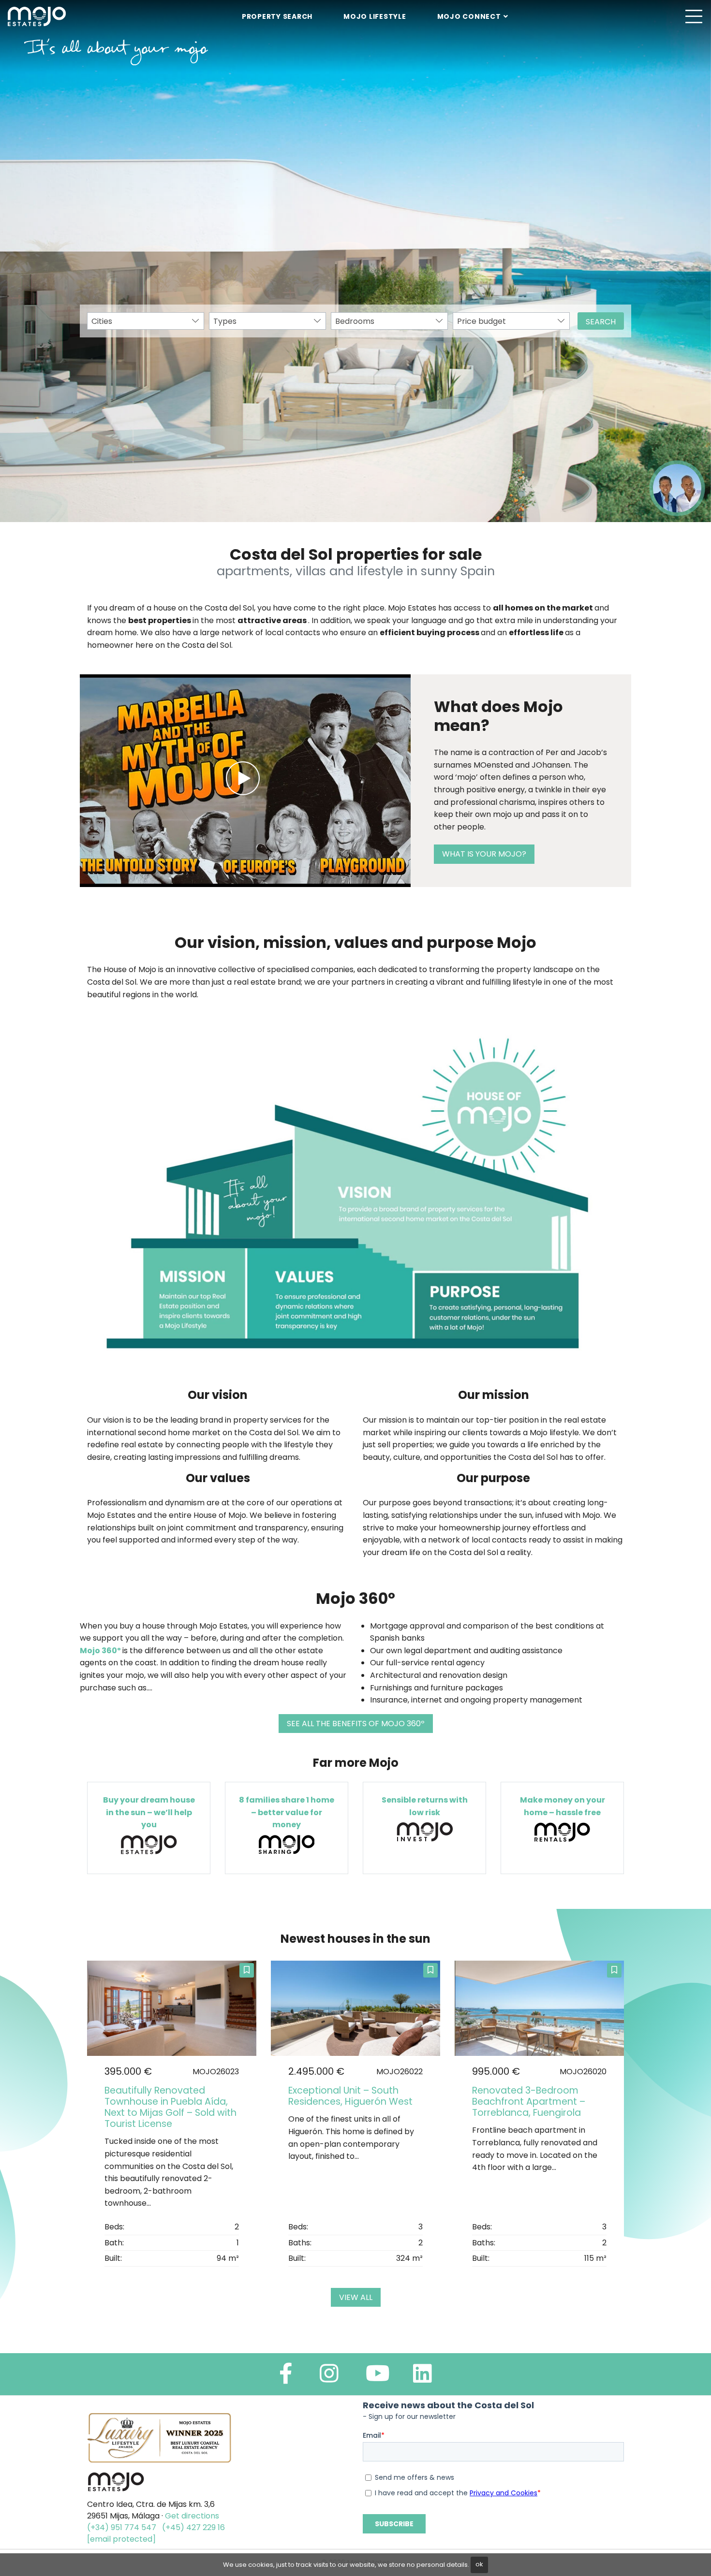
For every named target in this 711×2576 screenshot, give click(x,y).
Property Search (277, 16)
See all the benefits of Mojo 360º (356, 1724)
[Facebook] (286, 2378)
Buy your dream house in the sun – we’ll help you (149, 1812)
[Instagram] (329, 2378)
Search (601, 322)
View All (356, 2297)
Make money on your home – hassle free (563, 1806)
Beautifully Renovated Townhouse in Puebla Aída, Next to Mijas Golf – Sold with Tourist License (170, 2107)
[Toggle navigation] (694, 16)
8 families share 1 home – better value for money (287, 1812)
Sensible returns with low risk (425, 1806)
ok (479, 2564)
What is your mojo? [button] (484, 854)
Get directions (192, 2516)
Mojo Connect (469, 16)
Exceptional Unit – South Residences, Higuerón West (350, 2096)
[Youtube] (378, 2378)
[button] (24, 261)
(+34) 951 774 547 (122, 2527)
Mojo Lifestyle (375, 16)
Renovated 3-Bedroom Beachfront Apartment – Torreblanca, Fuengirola (529, 2102)
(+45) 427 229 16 (193, 2527)
